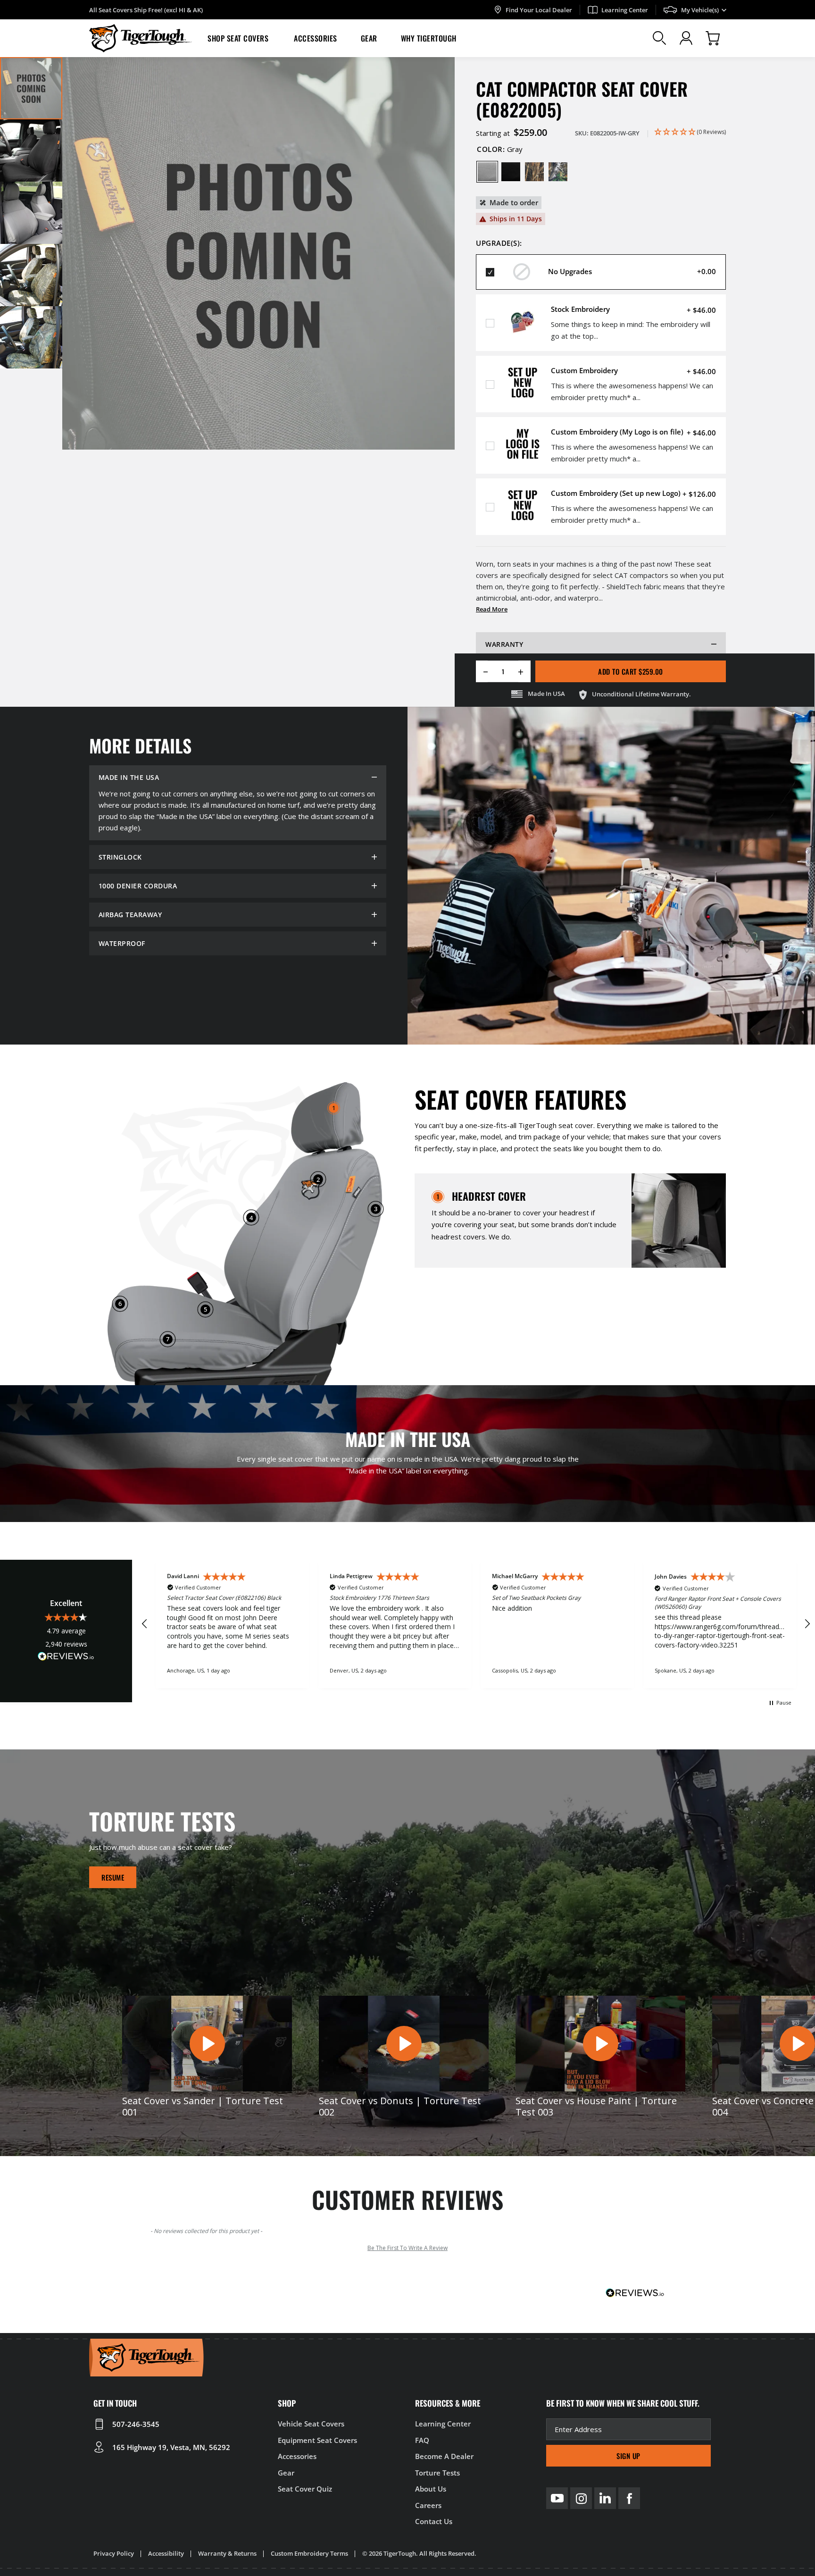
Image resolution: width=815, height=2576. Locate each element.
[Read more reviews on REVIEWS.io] (66, 1658)
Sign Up (628, 2456)
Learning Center (625, 10)
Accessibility (166, 2553)
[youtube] (557, 2498)
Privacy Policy (114, 2553)
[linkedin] (605, 2498)
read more (492, 609)
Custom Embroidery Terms (309, 2553)
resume (113, 1877)
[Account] (686, 38)
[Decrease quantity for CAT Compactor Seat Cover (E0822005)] (482, 671)
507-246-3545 (136, 2424)
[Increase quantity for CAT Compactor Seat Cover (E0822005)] (524, 671)
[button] (239, 38)
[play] (207, 2043)
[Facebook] (629, 2498)
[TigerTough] (141, 38)
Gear (369, 38)
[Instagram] (581, 2498)
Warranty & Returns (227, 2553)
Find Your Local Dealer (539, 10)
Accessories (316, 38)
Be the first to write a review (407, 2248)
